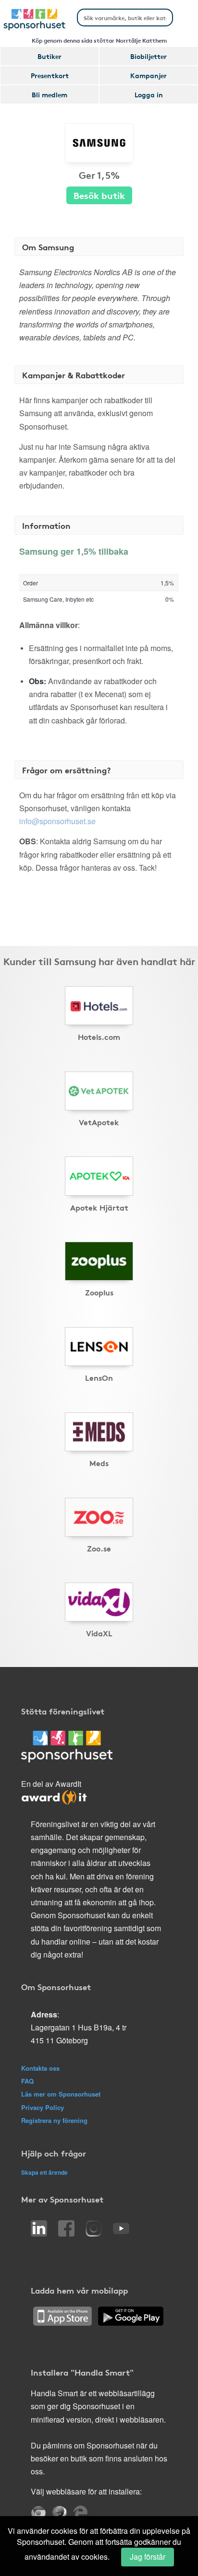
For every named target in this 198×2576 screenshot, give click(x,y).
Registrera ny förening (54, 2120)
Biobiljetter (148, 56)
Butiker (49, 56)
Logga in (149, 94)
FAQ (27, 2081)
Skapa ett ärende (44, 2172)
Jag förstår (148, 2557)
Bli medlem (49, 94)
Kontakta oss (40, 2068)
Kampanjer (148, 75)
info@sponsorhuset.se (57, 821)
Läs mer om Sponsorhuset (61, 2094)
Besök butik (99, 195)
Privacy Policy (43, 2107)
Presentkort (50, 75)
